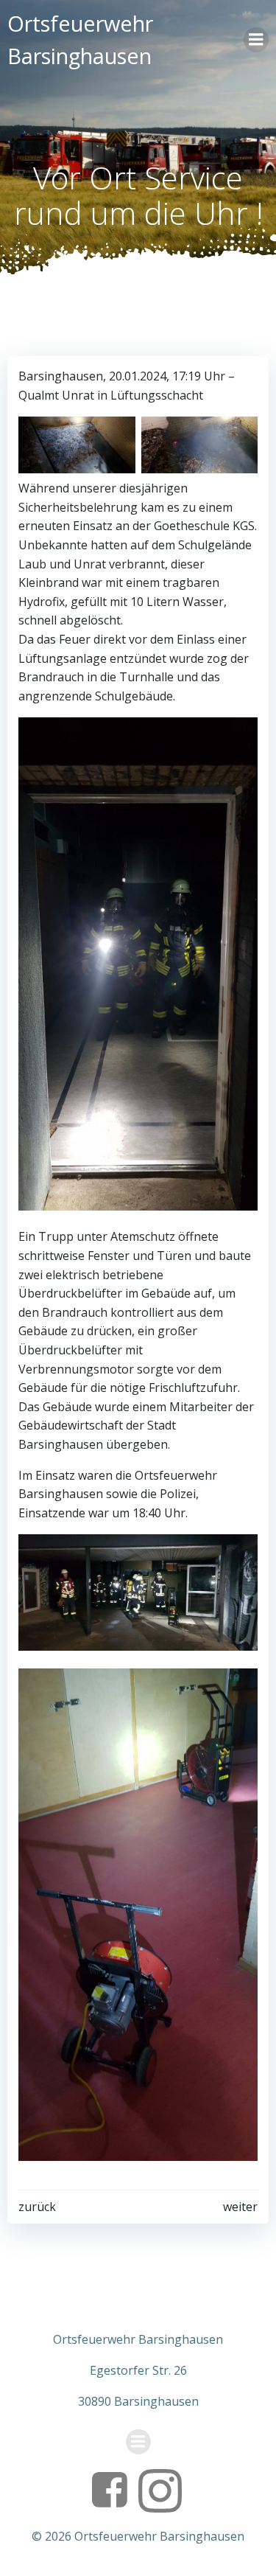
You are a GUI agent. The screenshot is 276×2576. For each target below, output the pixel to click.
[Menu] (256, 40)
